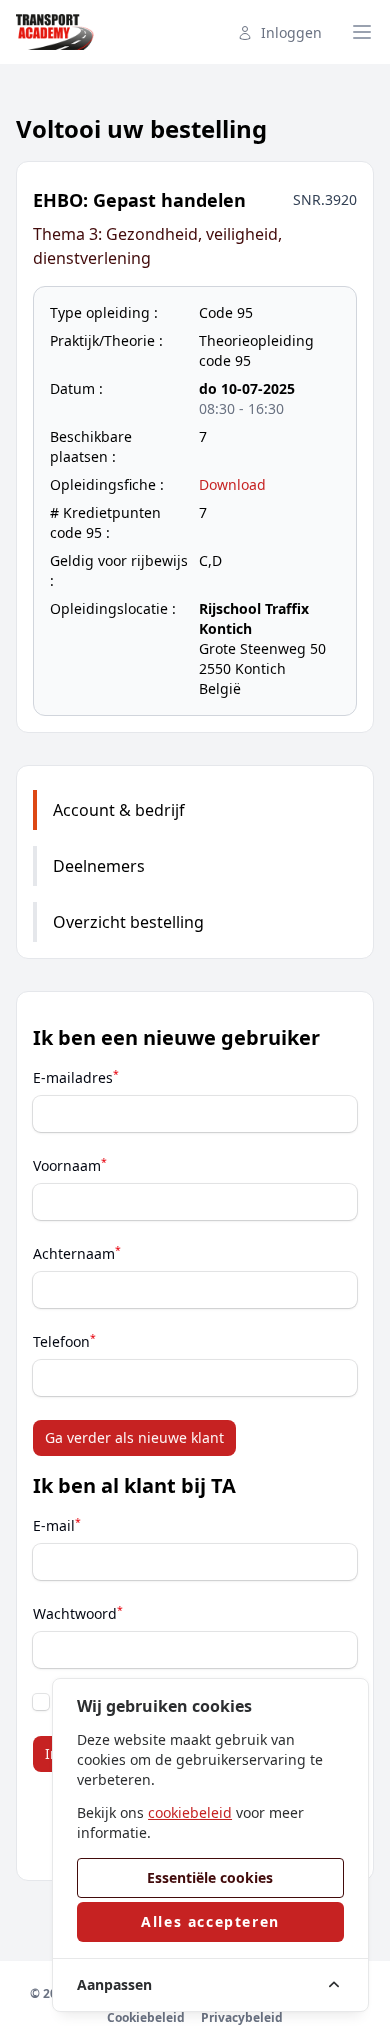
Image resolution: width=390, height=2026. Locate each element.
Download (232, 484)
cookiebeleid (190, 1812)
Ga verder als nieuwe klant (134, 1437)
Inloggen (291, 32)
